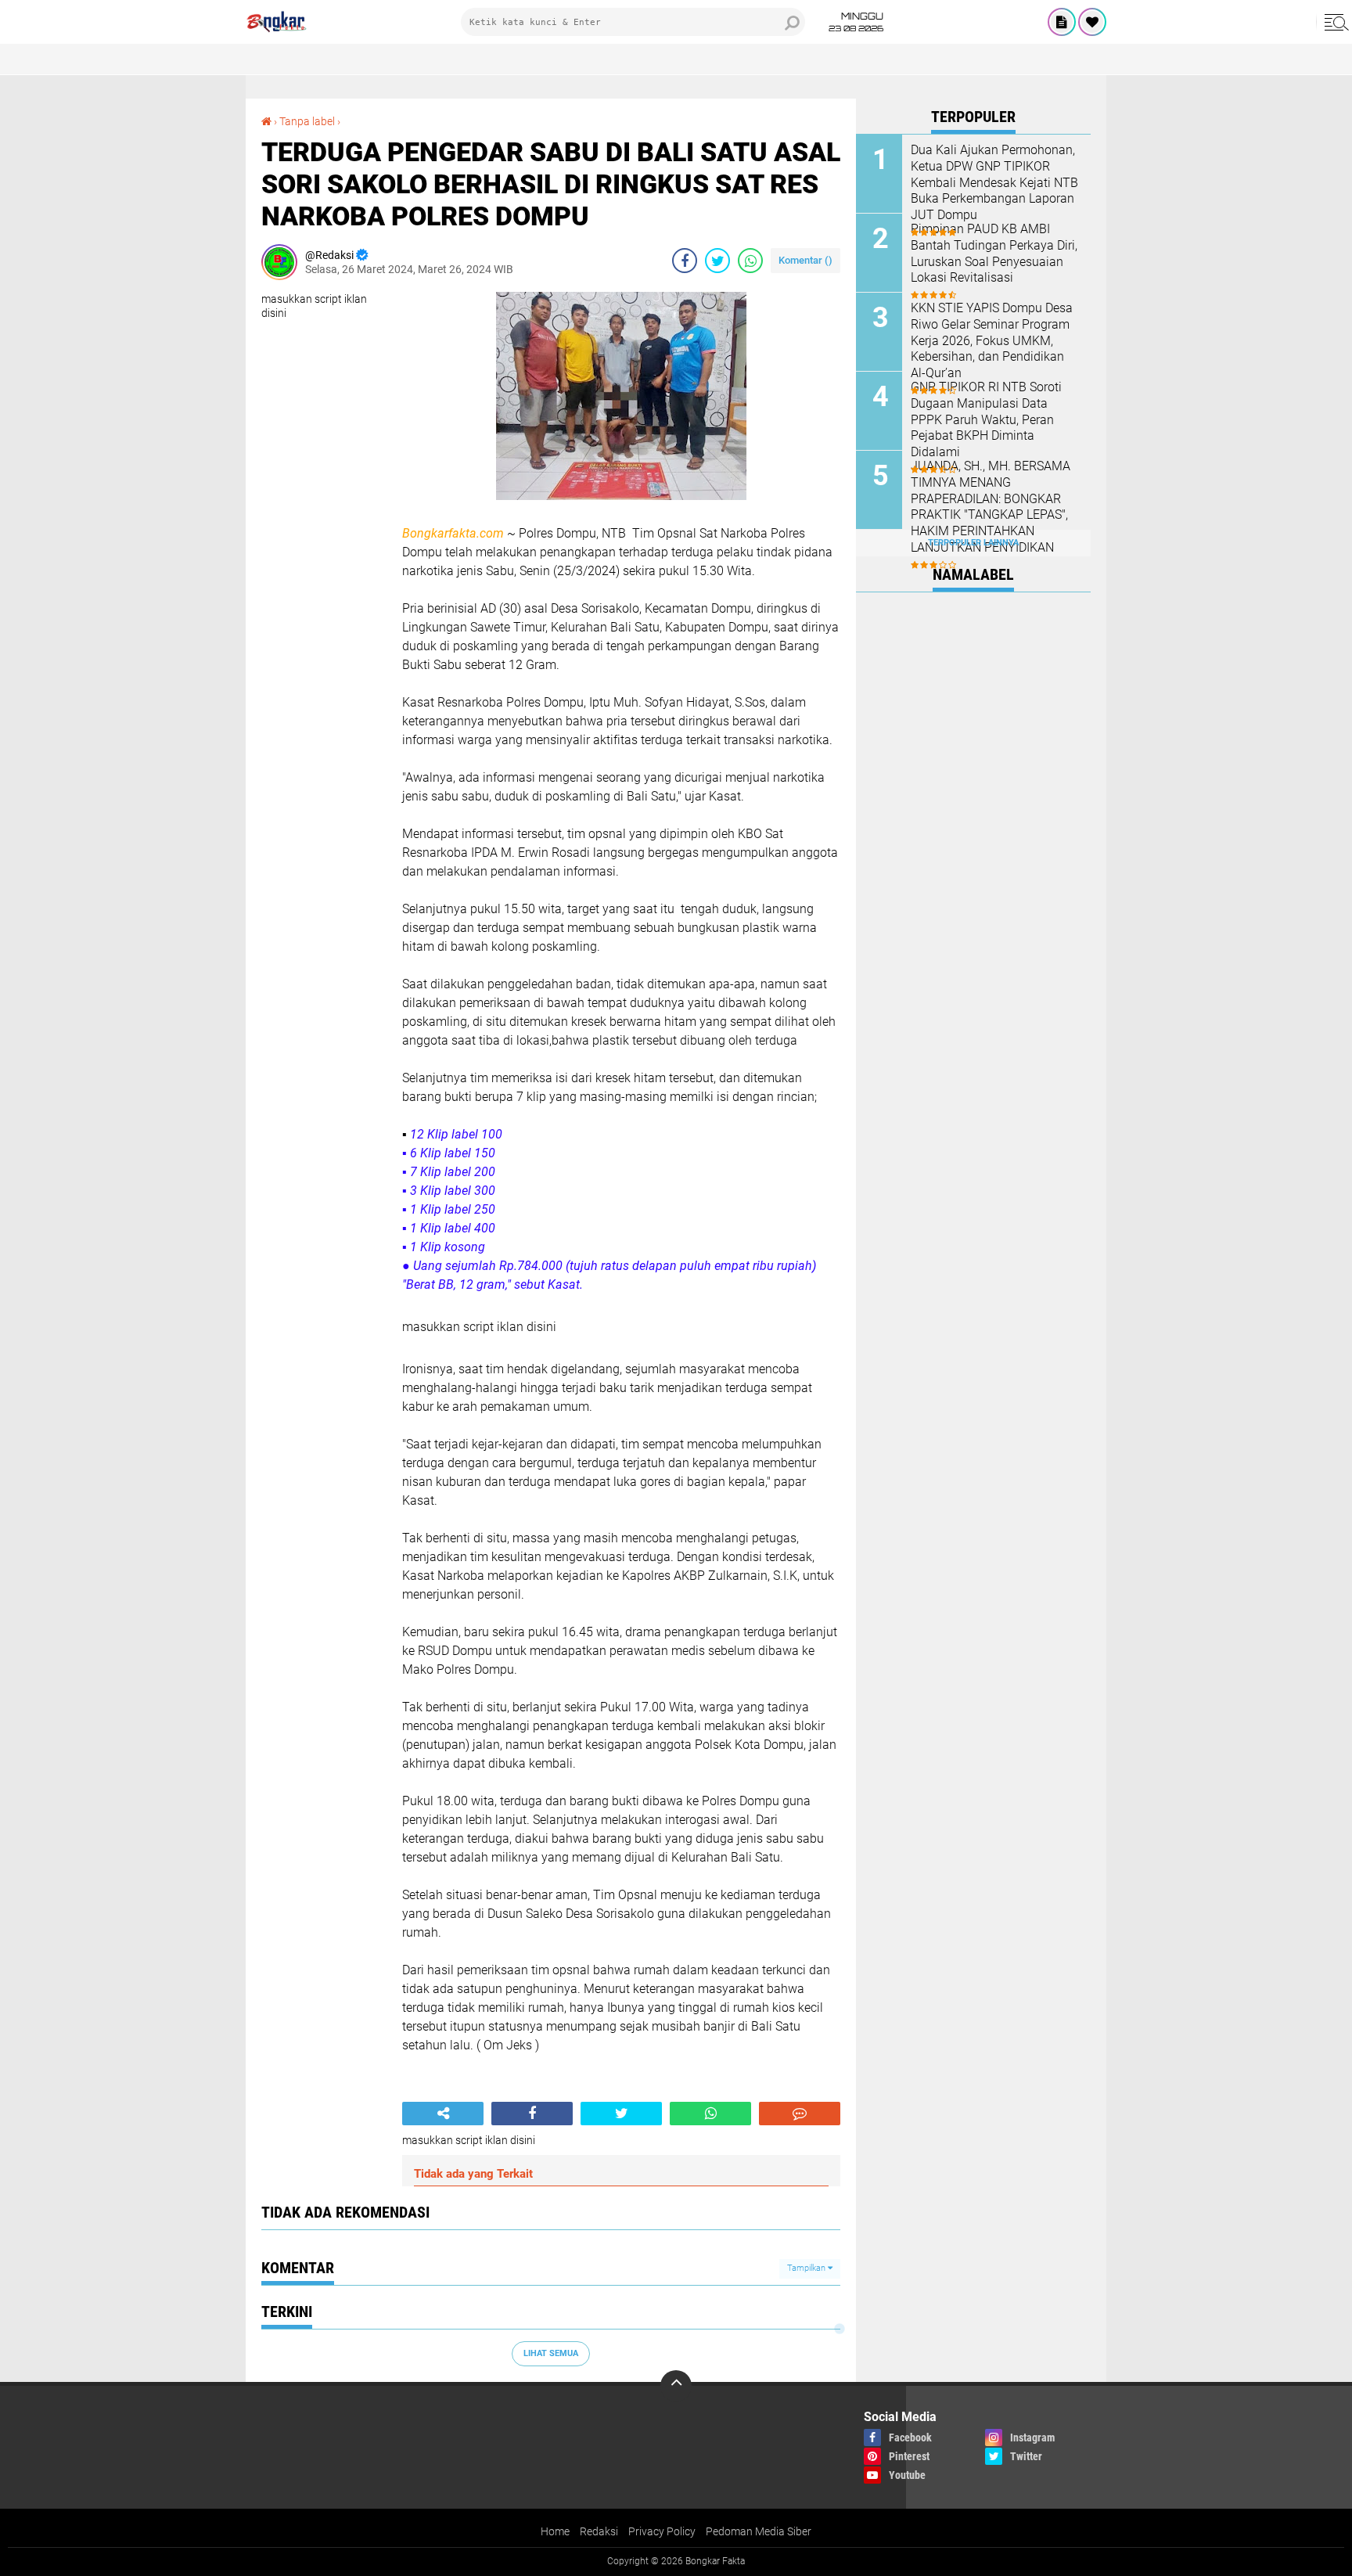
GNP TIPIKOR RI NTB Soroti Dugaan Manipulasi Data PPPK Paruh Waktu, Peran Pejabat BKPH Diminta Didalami (986, 419)
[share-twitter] (717, 261)
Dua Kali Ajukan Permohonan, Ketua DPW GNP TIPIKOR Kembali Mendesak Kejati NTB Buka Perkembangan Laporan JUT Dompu (994, 182)
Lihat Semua (551, 2353)
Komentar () (805, 260)
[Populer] (1092, 22)
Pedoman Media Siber (759, 2531)
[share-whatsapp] (750, 261)
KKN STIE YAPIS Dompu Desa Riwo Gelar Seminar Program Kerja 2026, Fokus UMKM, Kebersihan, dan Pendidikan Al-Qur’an (992, 340)
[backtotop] (676, 2386)
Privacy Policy (662, 2531)
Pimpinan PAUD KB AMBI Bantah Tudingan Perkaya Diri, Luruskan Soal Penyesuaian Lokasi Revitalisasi (994, 253)
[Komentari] (800, 2114)
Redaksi (599, 2531)
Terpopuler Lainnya (973, 543)
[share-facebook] (685, 261)
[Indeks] (1062, 22)
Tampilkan (807, 2268)
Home (555, 2531)
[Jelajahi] (1334, 22)
